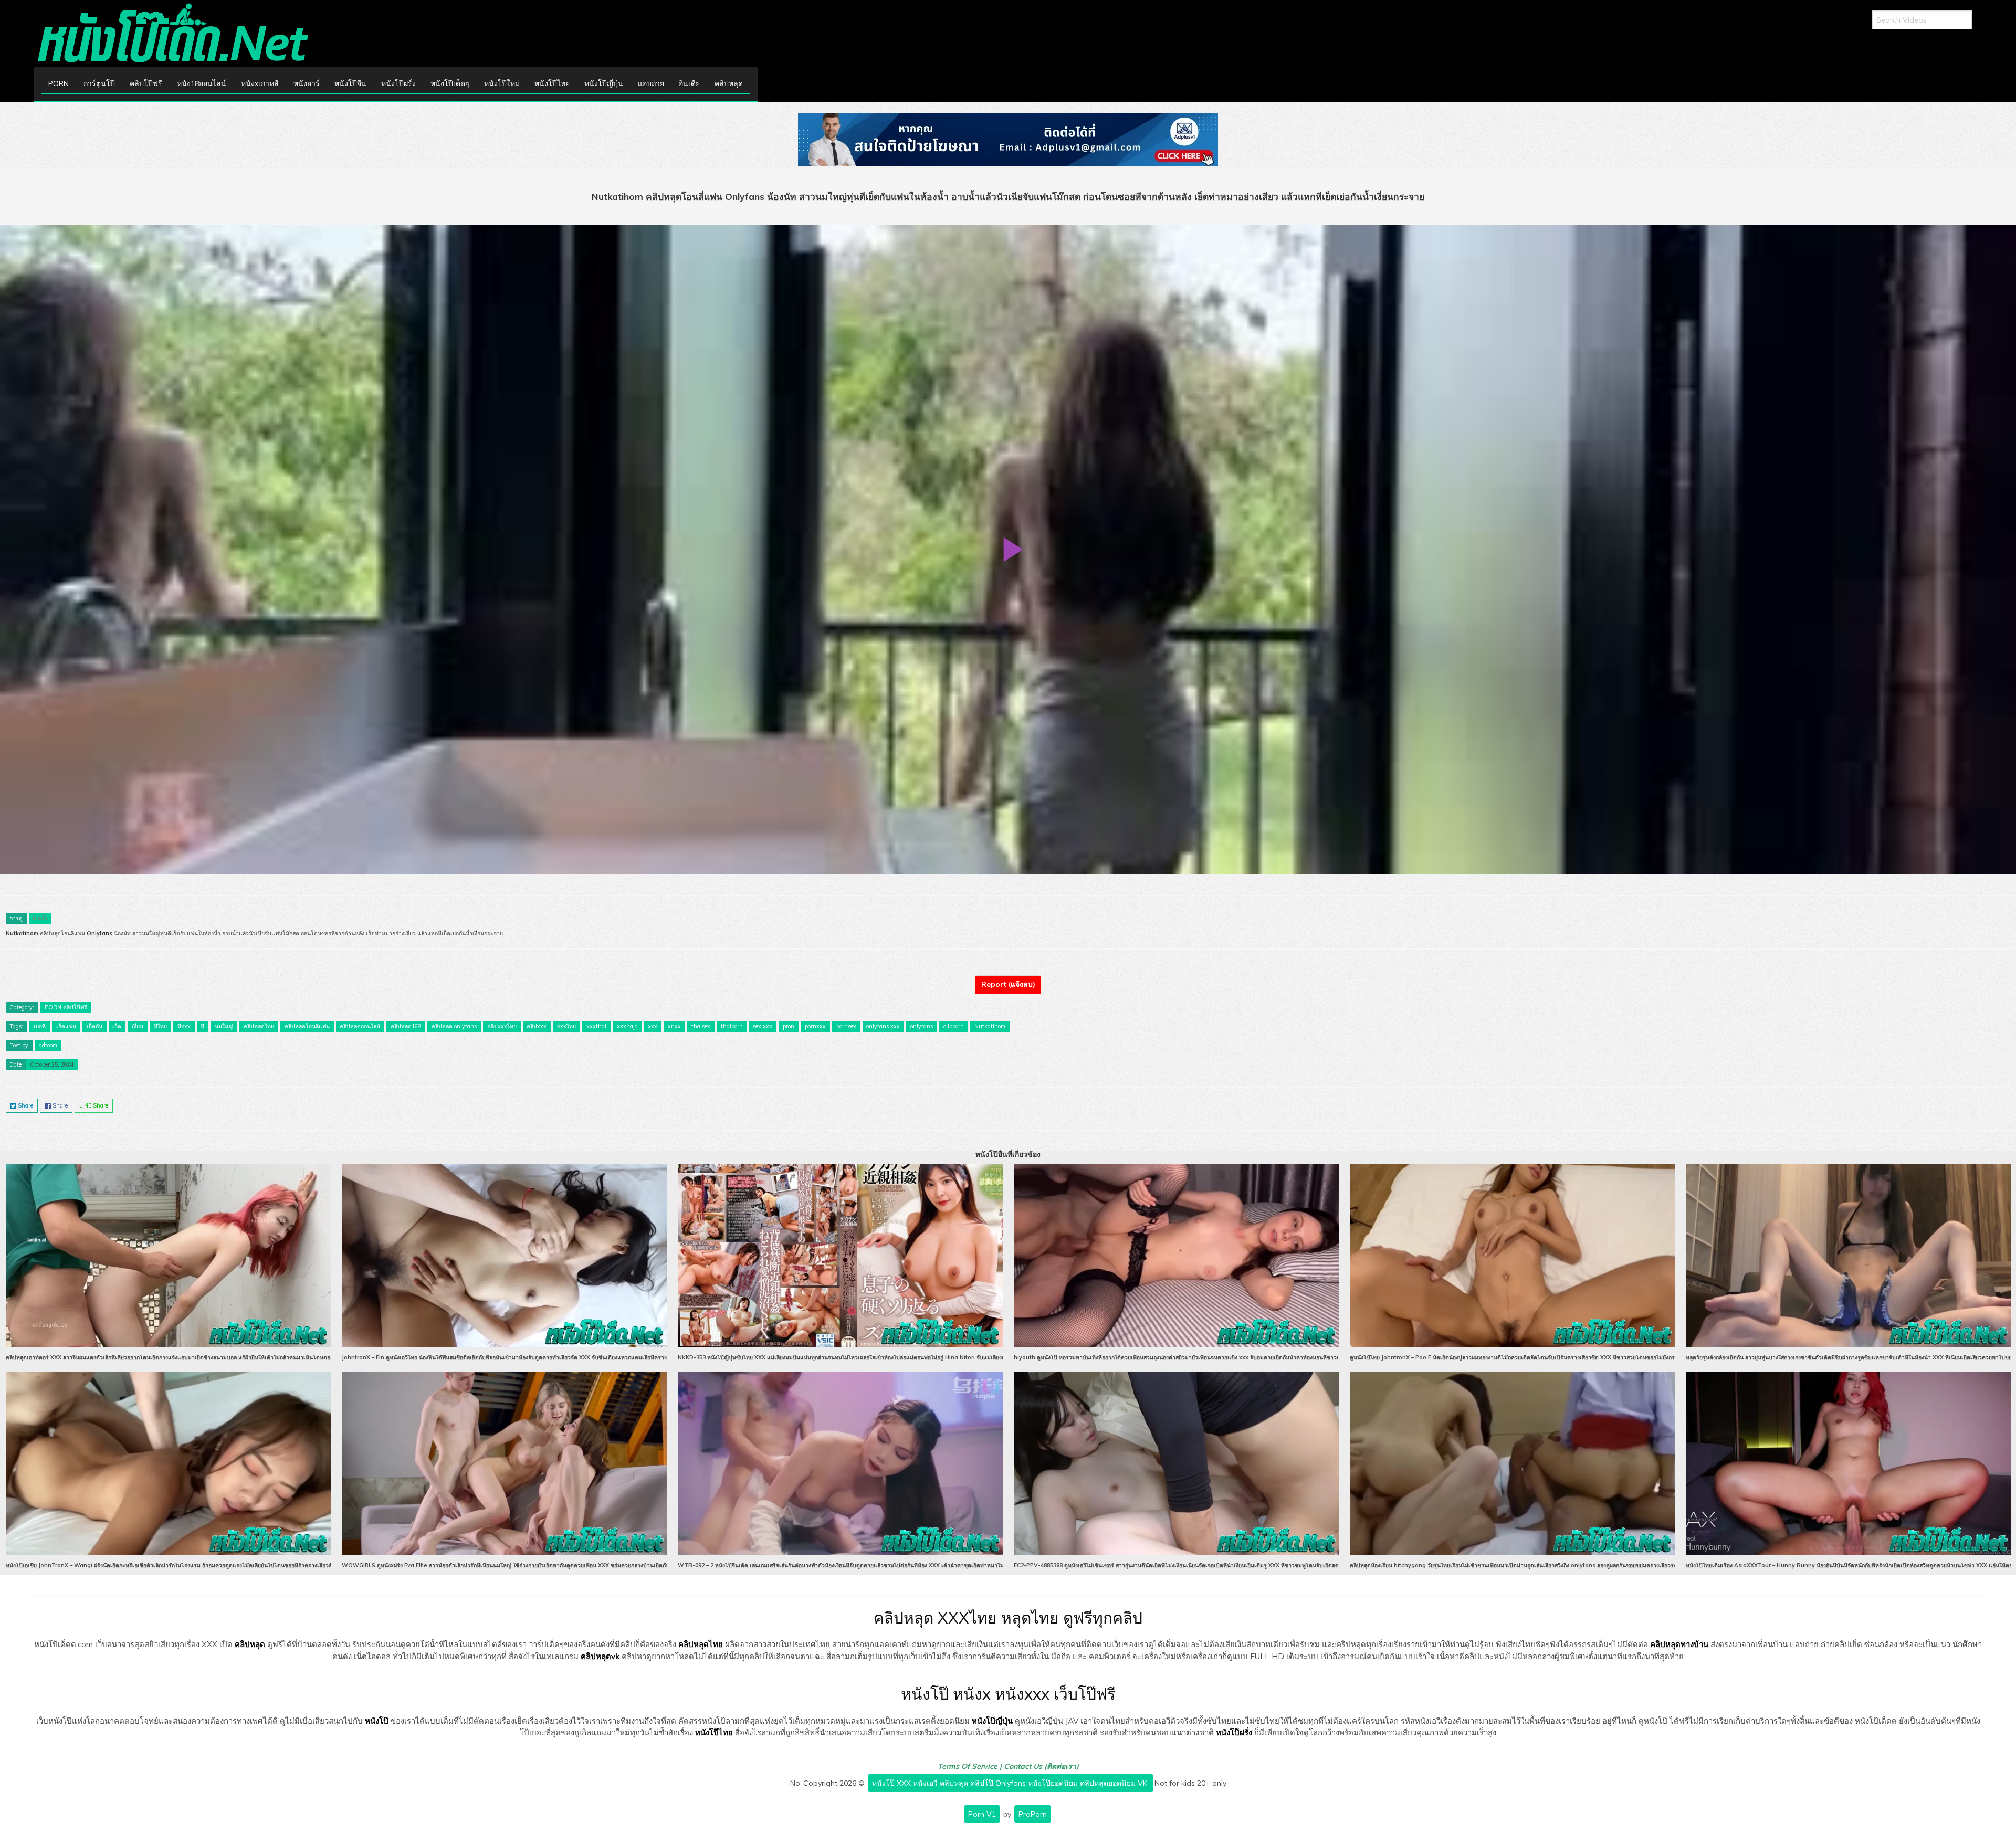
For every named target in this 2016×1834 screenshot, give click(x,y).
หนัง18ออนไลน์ (202, 83)
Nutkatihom (990, 1026)
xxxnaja (627, 1026)
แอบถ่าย (651, 83)
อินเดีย (689, 83)
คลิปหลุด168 (406, 1026)
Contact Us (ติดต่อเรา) (1041, 1766)
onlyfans (922, 1026)
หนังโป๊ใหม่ (502, 83)
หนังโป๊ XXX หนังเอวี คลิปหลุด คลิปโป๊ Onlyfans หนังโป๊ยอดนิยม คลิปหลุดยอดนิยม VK (1011, 1783)
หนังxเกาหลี (260, 83)
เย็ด (117, 1026)
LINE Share (94, 1105)
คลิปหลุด (729, 83)
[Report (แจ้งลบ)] (1008, 975)
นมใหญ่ (224, 1026)
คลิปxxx (537, 1026)
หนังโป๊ (377, 1721)
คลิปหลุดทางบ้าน (1679, 1644)
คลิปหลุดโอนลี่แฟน (307, 1026)
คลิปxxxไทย (502, 1026)
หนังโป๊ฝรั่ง (398, 83)
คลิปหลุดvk (600, 1656)
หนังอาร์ (307, 83)
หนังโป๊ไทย (552, 83)
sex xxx (763, 1026)
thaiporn (732, 1026)
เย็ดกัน (94, 1026)
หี (202, 1026)
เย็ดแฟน (66, 1026)
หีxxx (184, 1026)
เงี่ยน (138, 1026)
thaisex (701, 1026)
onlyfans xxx (883, 1026)
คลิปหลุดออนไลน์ (360, 1026)
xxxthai (596, 1026)
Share (25, 1105)
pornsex (846, 1026)
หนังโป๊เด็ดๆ (450, 83)
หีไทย (160, 1026)
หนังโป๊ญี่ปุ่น (604, 83)
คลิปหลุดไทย (259, 1026)
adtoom (48, 1045)
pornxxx (815, 1026)
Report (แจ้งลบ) (1008, 984)
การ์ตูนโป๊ (99, 83)
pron (789, 1026)
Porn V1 (982, 1814)
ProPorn (1033, 1814)
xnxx (674, 1026)
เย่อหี (40, 1026)
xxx (653, 1026)
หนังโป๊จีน (350, 83)
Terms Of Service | (971, 1766)
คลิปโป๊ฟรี (146, 83)
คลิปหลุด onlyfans (454, 1026)
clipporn (954, 1026)
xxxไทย (566, 1026)
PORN (59, 83)
